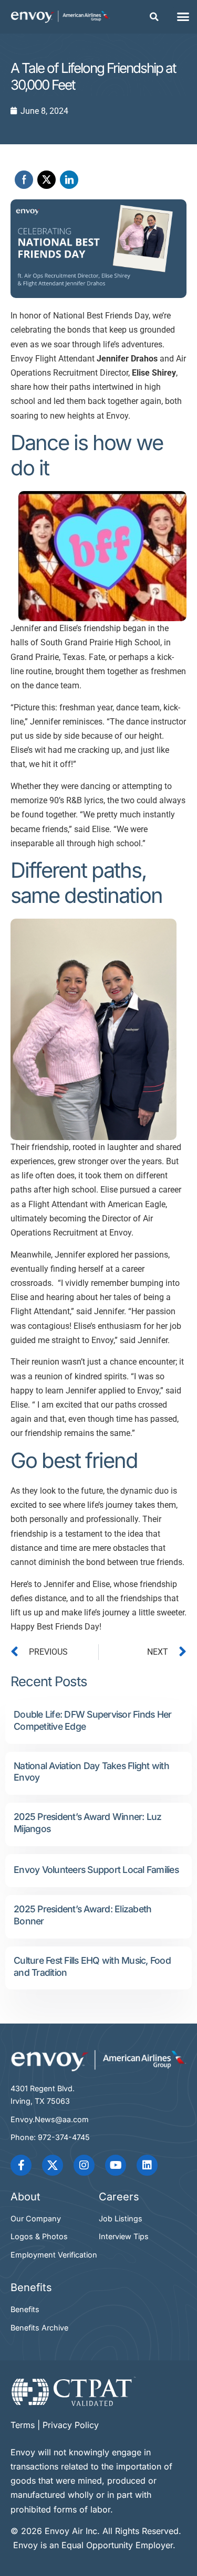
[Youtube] (116, 2165)
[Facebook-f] (21, 2165)
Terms (23, 2425)
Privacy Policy (71, 2425)
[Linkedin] (147, 2165)
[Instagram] (84, 2165)
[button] (154, 17)
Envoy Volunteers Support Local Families (96, 1870)
